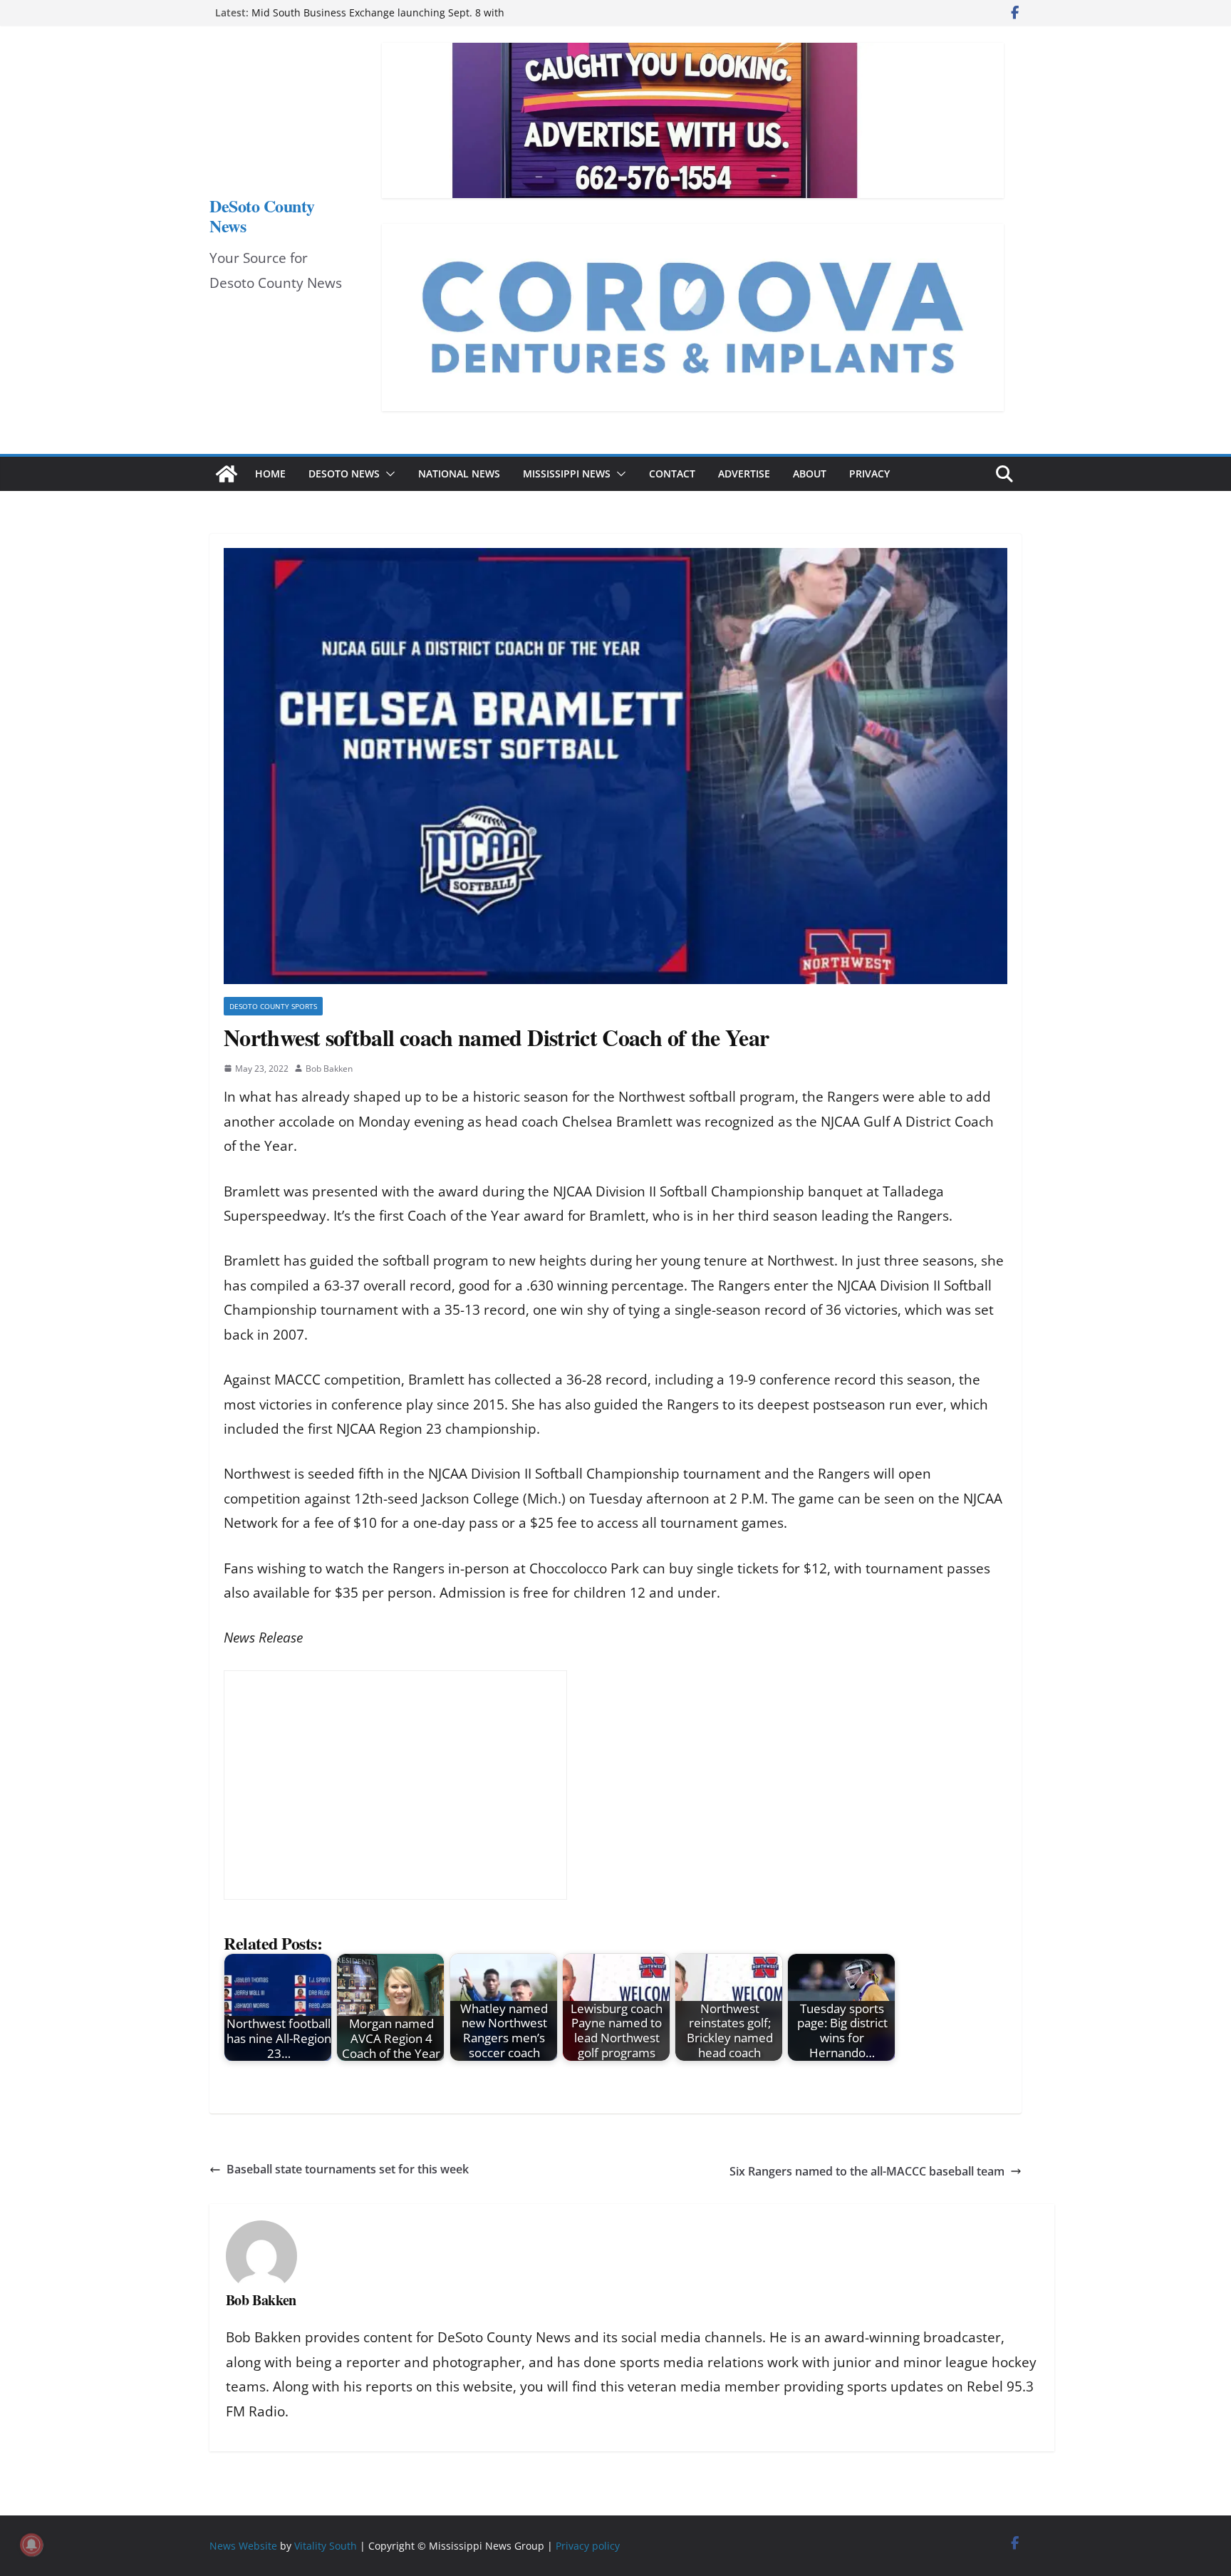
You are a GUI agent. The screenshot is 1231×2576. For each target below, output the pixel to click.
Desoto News (344, 474)
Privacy (869, 474)
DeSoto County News (262, 216)
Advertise (744, 474)
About (810, 474)
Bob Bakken (329, 1069)
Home (270, 474)
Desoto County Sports (273, 1006)
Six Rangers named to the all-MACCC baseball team (867, 2171)
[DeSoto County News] (227, 474)
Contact (672, 474)
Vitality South (326, 2546)
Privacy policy (588, 2546)
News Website (243, 2546)
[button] (388, 474)
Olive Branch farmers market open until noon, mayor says (390, 12)
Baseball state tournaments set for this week (348, 2169)
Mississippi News (567, 474)
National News (459, 474)
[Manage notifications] (31, 2545)
